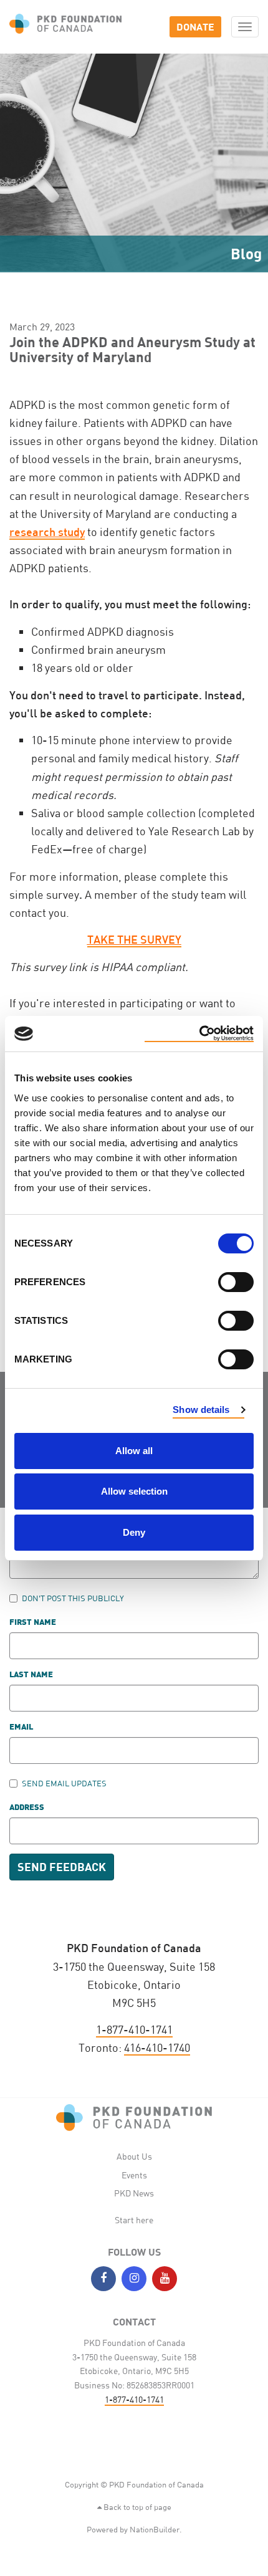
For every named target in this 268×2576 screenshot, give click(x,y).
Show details (201, 1410)
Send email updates (64, 1783)
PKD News (134, 2193)
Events (134, 2175)
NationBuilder (155, 2529)
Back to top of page (136, 2507)
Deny (134, 1532)
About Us (134, 2156)
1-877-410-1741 (134, 2029)
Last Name (31, 1675)
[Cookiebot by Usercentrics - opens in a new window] (199, 1034)
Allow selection (134, 1491)
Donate (195, 26)
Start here (134, 2220)
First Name (33, 1623)
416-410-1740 (157, 2047)
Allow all (134, 1451)
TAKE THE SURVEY (134, 939)
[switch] (236, 1282)
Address (27, 1808)
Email (21, 1727)
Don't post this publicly (73, 1598)
